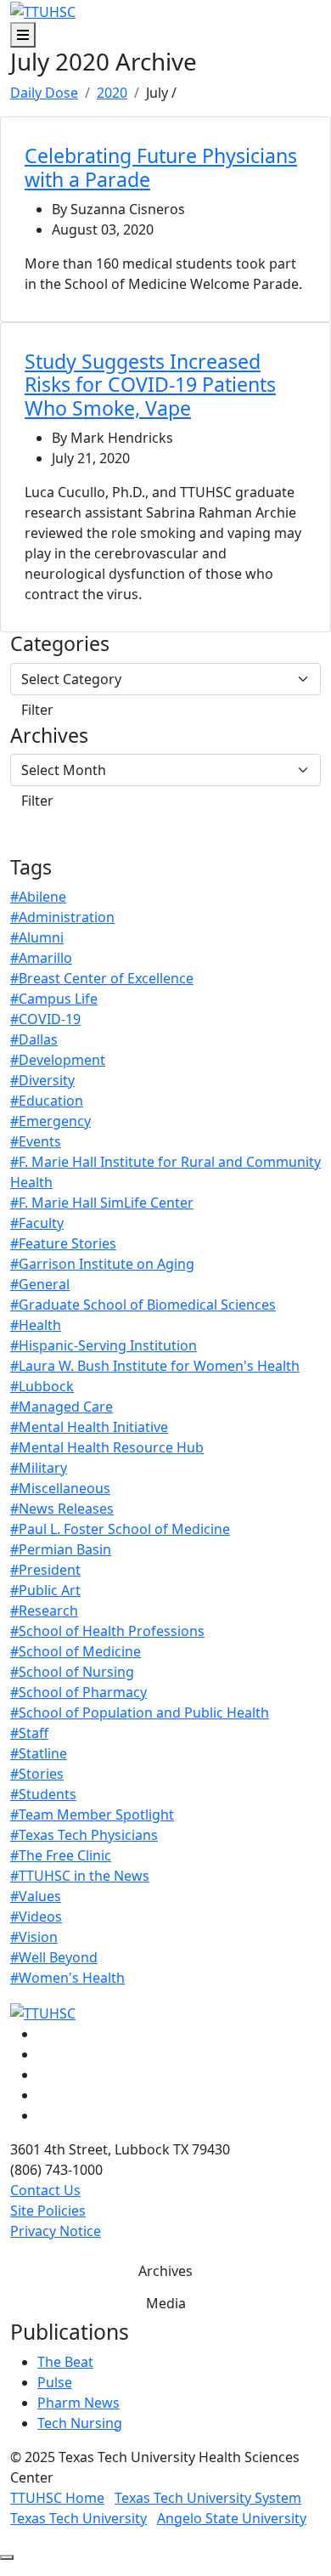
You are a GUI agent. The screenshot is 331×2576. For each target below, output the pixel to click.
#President (45, 1570)
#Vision (34, 1937)
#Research (44, 1611)
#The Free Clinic (61, 1855)
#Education (47, 1101)
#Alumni (37, 937)
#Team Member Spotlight (92, 1815)
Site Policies (48, 2211)
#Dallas (34, 1039)
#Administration (62, 917)
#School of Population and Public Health (140, 1713)
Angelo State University (232, 2518)
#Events (36, 1141)
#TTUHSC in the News (80, 1876)
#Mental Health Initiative (89, 1427)
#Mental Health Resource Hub (107, 1447)
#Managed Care (62, 1407)
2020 (112, 93)
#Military (39, 1468)
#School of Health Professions (107, 1631)
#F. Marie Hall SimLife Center (102, 1203)
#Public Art (45, 1590)
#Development (58, 1060)
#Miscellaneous (60, 1488)
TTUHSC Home (57, 2498)
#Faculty (37, 1223)
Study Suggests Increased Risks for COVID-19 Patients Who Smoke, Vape (150, 385)
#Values (36, 1896)
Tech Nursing (80, 2423)
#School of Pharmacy (79, 1692)
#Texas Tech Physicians (84, 1835)
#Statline (39, 1753)
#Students (43, 1794)
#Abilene (38, 897)
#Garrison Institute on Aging (102, 1264)
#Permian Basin (61, 1549)
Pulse (55, 2382)
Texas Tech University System (208, 2498)
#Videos (36, 1916)
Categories (60, 644)
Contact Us (45, 2190)
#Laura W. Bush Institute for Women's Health (155, 1366)
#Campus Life (54, 999)
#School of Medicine (76, 1651)
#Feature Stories (63, 1243)
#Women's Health (67, 1978)
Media (166, 2303)
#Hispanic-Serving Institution (104, 1345)
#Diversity (42, 1080)
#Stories (37, 1774)
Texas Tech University (79, 2518)
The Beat (65, 2362)
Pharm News (79, 2403)
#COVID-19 (45, 1019)
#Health (36, 1325)
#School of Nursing (72, 1672)
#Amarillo (41, 958)
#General (40, 1284)
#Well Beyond (54, 1957)
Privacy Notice (56, 2231)
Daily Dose (44, 93)
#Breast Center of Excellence (102, 978)
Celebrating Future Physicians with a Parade (161, 167)
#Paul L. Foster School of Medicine (120, 1529)
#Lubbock (42, 1386)
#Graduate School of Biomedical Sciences (143, 1305)
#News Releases (62, 1509)
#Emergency (50, 1121)
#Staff (29, 1733)
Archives (49, 736)
